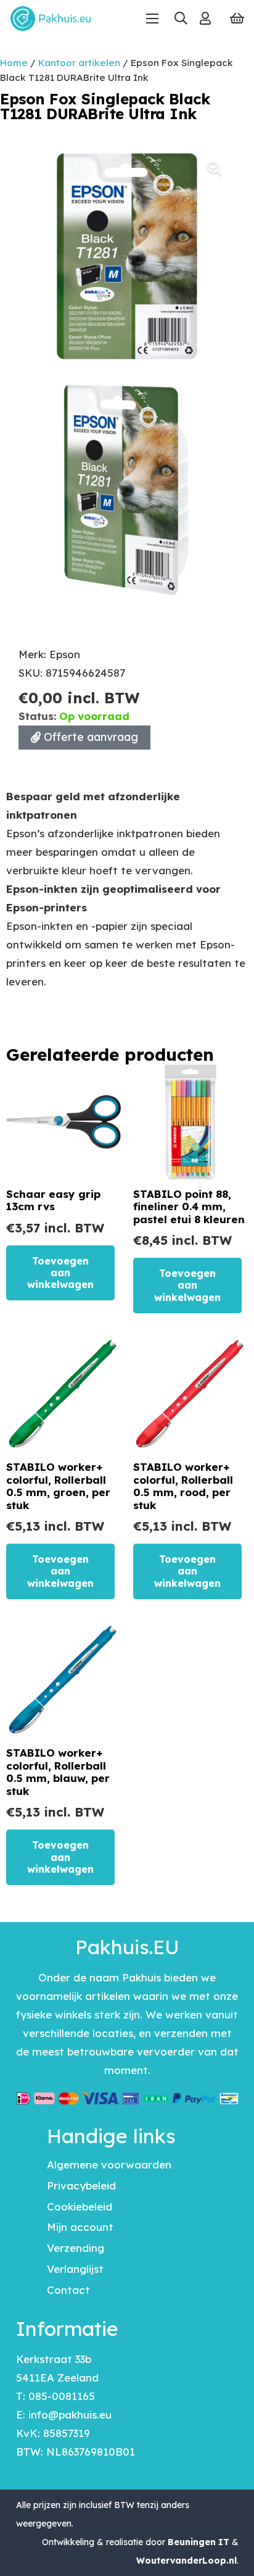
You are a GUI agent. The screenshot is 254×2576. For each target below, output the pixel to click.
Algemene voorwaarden (109, 2164)
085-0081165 (62, 2396)
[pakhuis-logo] (51, 19)
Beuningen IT (199, 2542)
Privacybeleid (81, 2185)
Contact (68, 2290)
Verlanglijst (75, 2269)
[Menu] (152, 19)
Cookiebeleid (80, 2206)
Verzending (76, 2248)
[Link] (205, 18)
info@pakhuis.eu (70, 2415)
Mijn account (80, 2227)
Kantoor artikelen (79, 63)
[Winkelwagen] (237, 19)
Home (14, 63)
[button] (180, 19)
